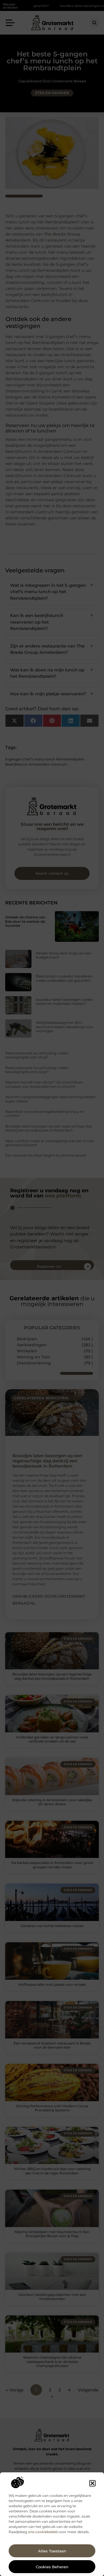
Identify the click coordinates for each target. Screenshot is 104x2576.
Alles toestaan (52, 2551)
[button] (92, 2483)
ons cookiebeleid (43, 2532)
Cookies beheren (52, 2567)
